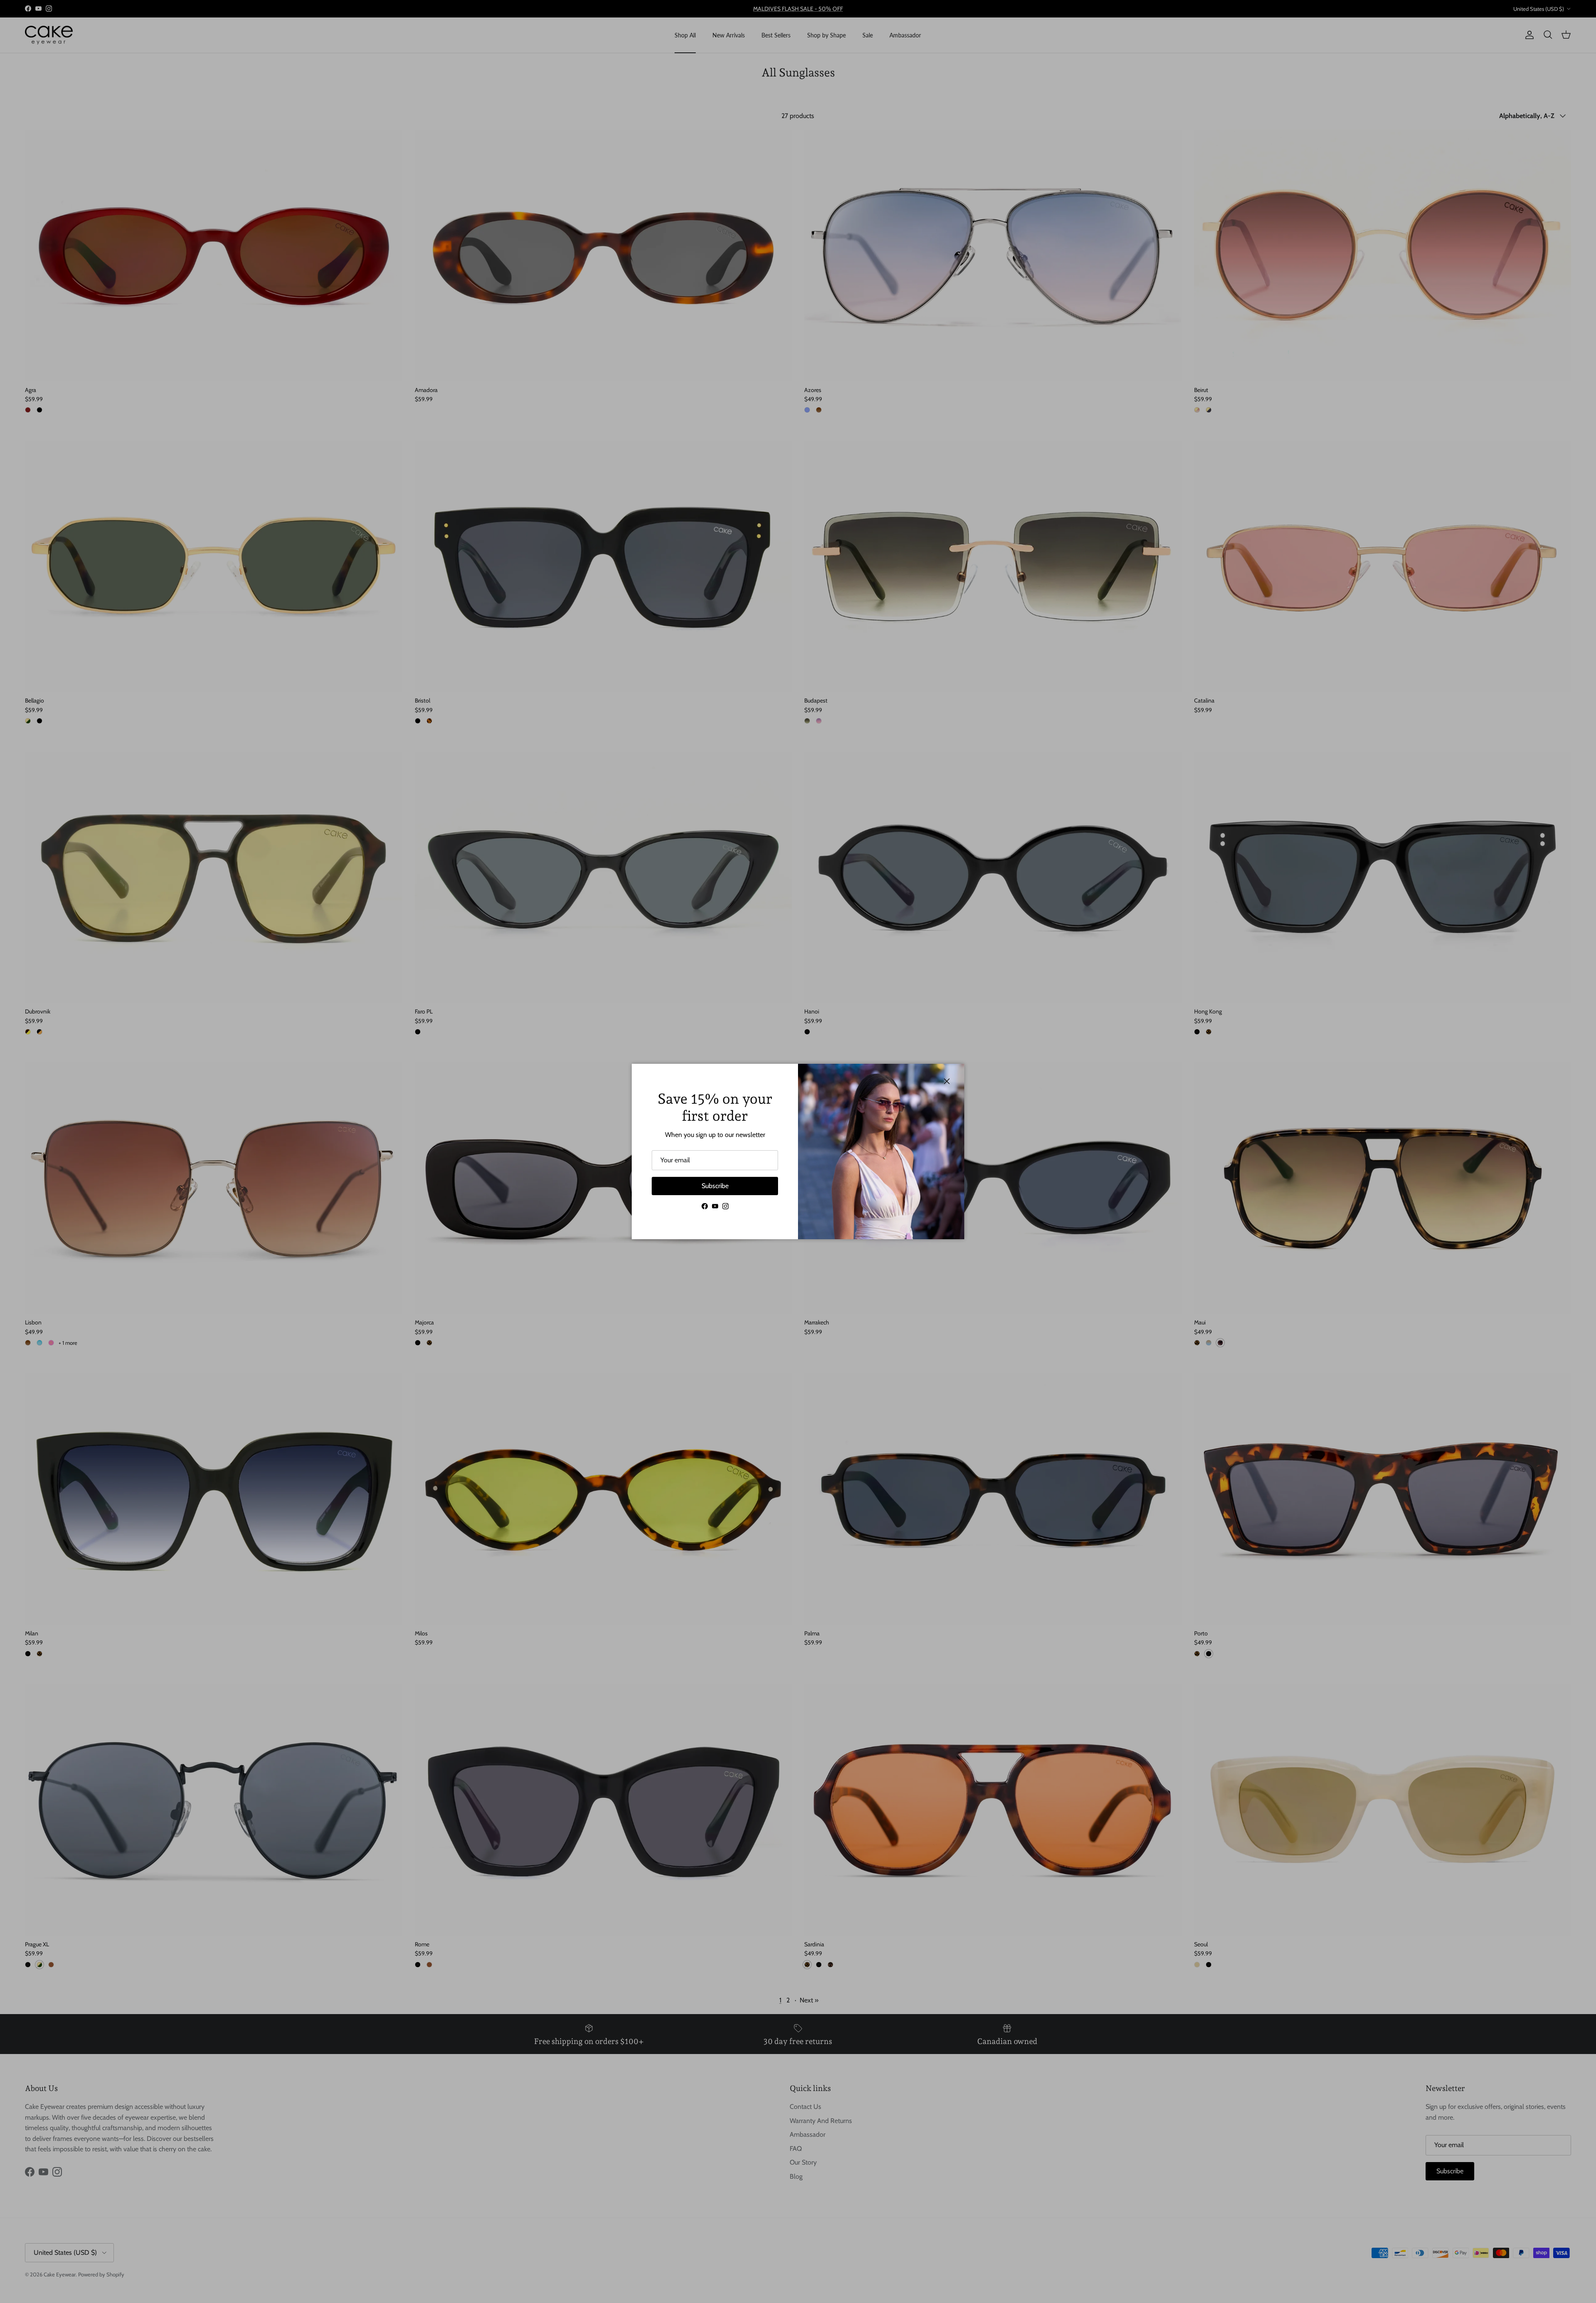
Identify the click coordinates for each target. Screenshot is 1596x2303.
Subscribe (715, 1186)
